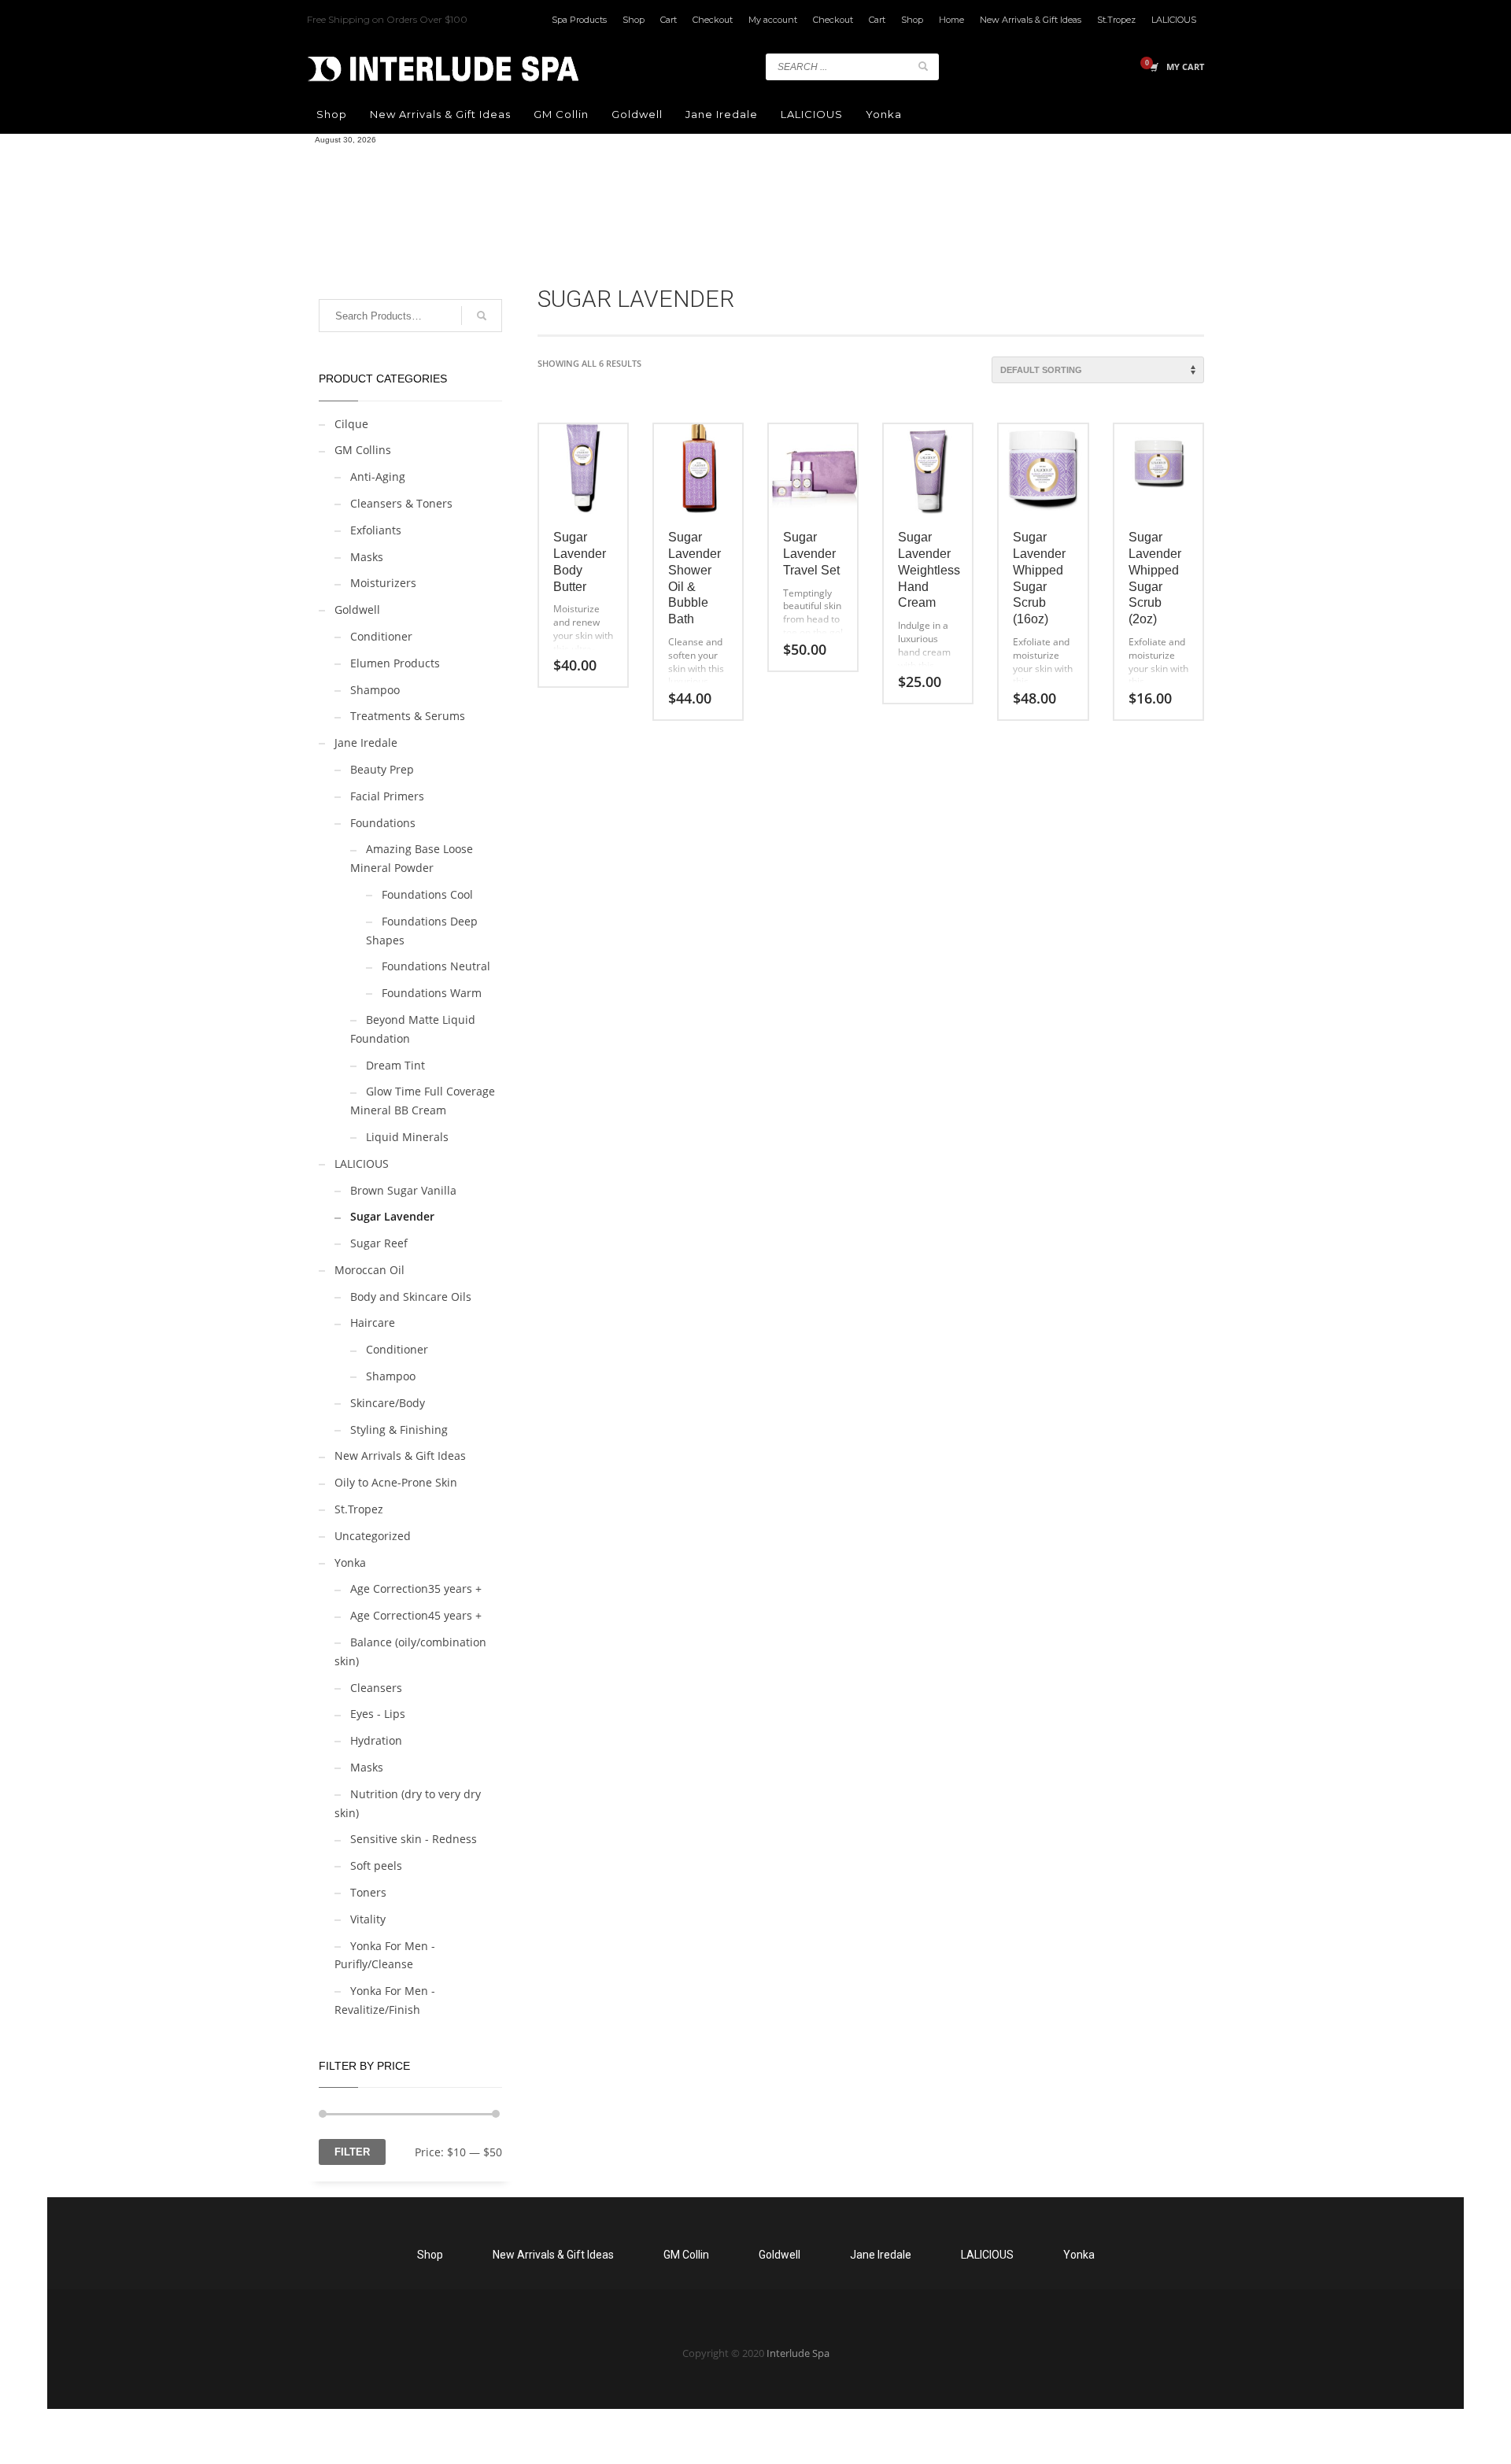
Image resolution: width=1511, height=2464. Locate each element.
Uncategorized (373, 1536)
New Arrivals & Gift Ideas (1031, 20)
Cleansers (376, 1688)
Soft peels (376, 1866)
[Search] (482, 316)
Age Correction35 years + (416, 1588)
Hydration (376, 1740)
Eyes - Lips (378, 1714)
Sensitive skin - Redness (414, 1839)
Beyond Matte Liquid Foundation (413, 1029)
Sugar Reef (379, 1243)
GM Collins (363, 450)
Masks (367, 557)
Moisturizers (383, 583)
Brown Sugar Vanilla (403, 1190)
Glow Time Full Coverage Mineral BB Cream (423, 1101)
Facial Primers (387, 796)
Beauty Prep (382, 769)
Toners (368, 1892)
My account (773, 20)
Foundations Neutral (436, 966)
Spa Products (579, 20)
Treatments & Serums (408, 716)
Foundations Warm (432, 993)
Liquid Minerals (407, 1137)
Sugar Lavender (392, 1216)
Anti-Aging (378, 477)
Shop (634, 20)
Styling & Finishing (399, 1430)
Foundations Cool (427, 894)
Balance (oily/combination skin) (410, 1651)
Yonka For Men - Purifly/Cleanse (385, 1955)
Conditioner (381, 636)
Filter (352, 2152)
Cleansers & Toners (401, 503)
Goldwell (357, 610)
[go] (923, 66)
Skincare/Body (388, 1403)
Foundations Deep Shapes (422, 931)
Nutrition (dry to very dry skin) (408, 1803)
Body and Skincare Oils (411, 1297)
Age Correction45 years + (416, 1615)
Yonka (350, 1563)
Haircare (373, 1323)
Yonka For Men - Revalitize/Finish (385, 2000)
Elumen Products (395, 663)
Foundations (383, 823)
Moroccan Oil (369, 1270)
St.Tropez (1116, 20)
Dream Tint (395, 1065)
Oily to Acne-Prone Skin (396, 1482)
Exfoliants (376, 530)
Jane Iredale (366, 743)
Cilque (351, 424)
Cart (669, 20)
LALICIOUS (1174, 20)
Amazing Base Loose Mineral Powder (412, 858)
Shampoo (375, 690)
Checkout (713, 20)
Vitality (368, 1919)
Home (951, 20)
